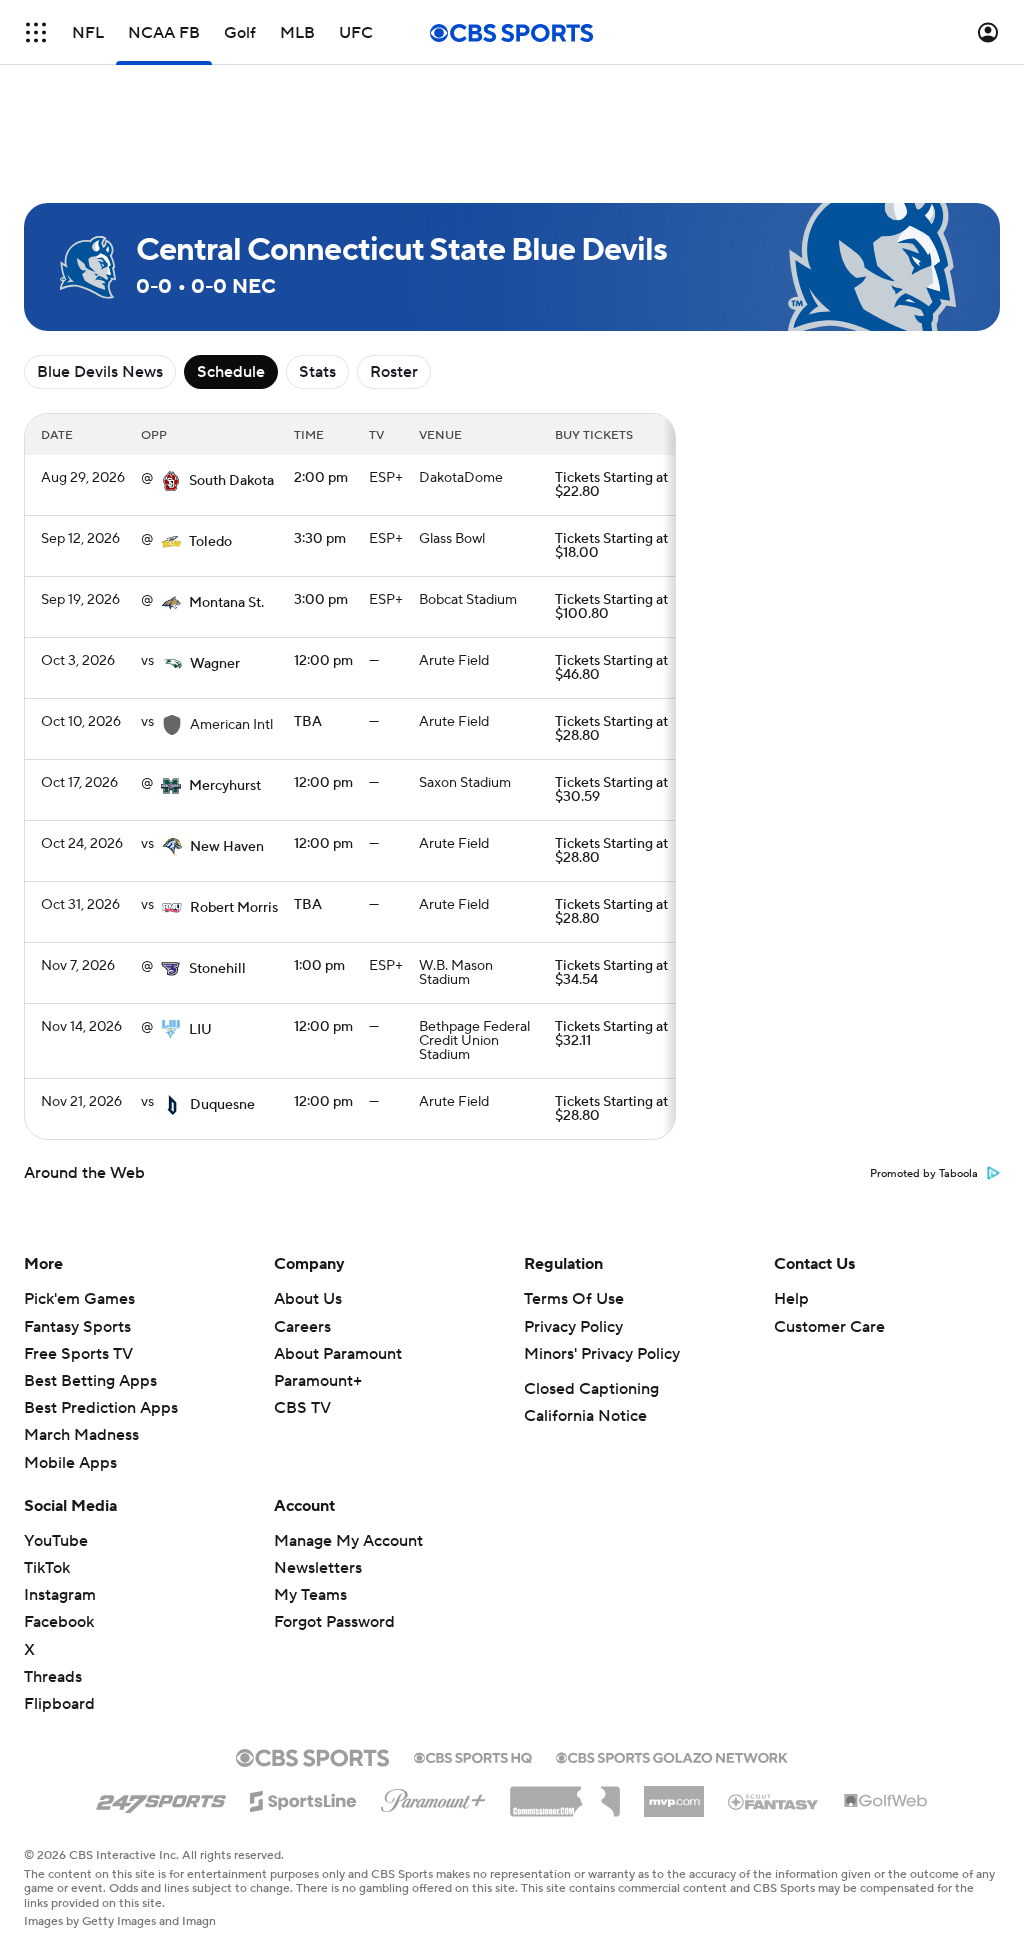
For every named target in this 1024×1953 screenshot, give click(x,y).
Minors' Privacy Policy (602, 1354)
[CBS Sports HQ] (473, 1756)
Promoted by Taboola (924, 1174)
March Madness (81, 1435)
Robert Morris (234, 908)
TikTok (47, 1568)
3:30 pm (320, 539)
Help (791, 1299)
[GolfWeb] (886, 1802)
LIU (200, 1030)
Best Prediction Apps (101, 1408)
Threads (53, 1677)
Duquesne (222, 1105)
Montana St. (226, 603)
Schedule (231, 372)
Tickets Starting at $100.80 (611, 607)
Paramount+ (318, 1381)
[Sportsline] (303, 1798)
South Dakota (231, 481)
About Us (308, 1299)
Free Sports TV (78, 1354)
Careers (302, 1327)
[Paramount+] (433, 1797)
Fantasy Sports (77, 1327)
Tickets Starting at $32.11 (611, 1034)
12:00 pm (323, 661)
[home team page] (171, 481)
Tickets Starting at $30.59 (611, 790)
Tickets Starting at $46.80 (611, 668)
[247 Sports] (161, 1798)
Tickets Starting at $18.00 (611, 546)
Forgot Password (334, 1622)
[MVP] (674, 1794)
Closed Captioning (591, 1389)
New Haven (227, 847)
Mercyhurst (225, 786)
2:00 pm (321, 478)
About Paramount (338, 1354)
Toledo (210, 542)
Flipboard (59, 1704)
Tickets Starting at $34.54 (611, 973)
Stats (317, 372)
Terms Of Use (574, 1299)
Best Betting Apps (90, 1381)
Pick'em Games (79, 1299)
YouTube (56, 1541)
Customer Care (829, 1327)
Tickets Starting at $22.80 (611, 485)
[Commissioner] (565, 1794)
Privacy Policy (573, 1327)
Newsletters (318, 1568)
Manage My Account (348, 1541)
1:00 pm (319, 966)
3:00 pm (321, 600)
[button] (36, 32)
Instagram (60, 1595)
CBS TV (302, 1408)
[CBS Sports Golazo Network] (672, 1756)
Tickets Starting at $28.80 (611, 729)
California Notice (585, 1416)
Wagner (215, 664)
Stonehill (217, 969)
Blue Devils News (100, 372)
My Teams (310, 1595)
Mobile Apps (70, 1463)
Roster (394, 372)
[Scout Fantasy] (774, 1801)
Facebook (59, 1622)
